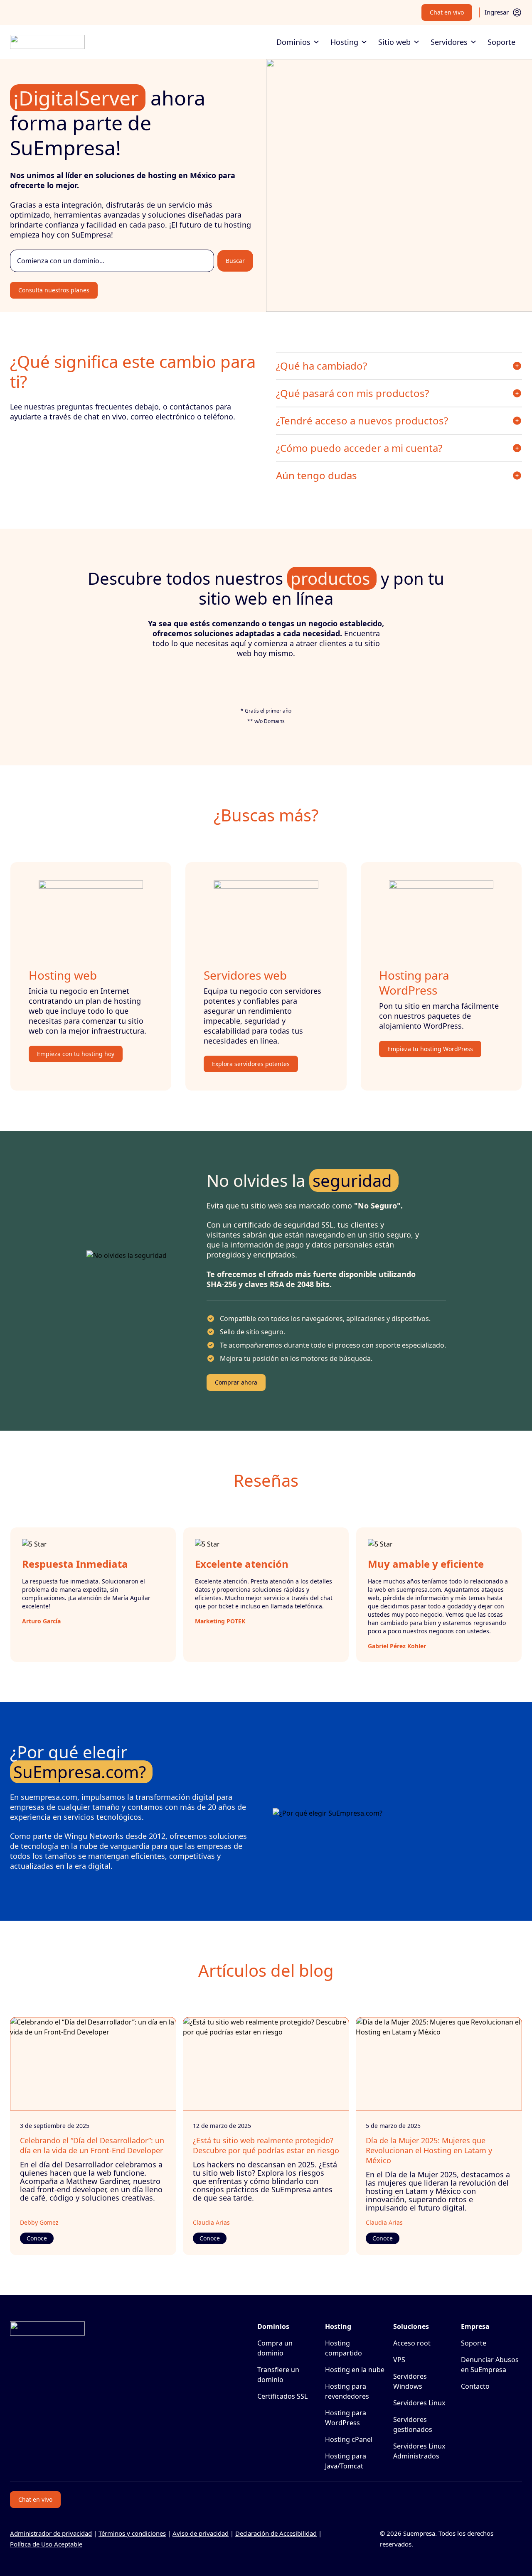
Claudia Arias (211, 2222)
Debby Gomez (39, 2222)
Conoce (37, 2238)
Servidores (449, 42)
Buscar (235, 261)
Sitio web (394, 42)
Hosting (344, 42)
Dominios (293, 42)
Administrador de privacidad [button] (51, 2533)
